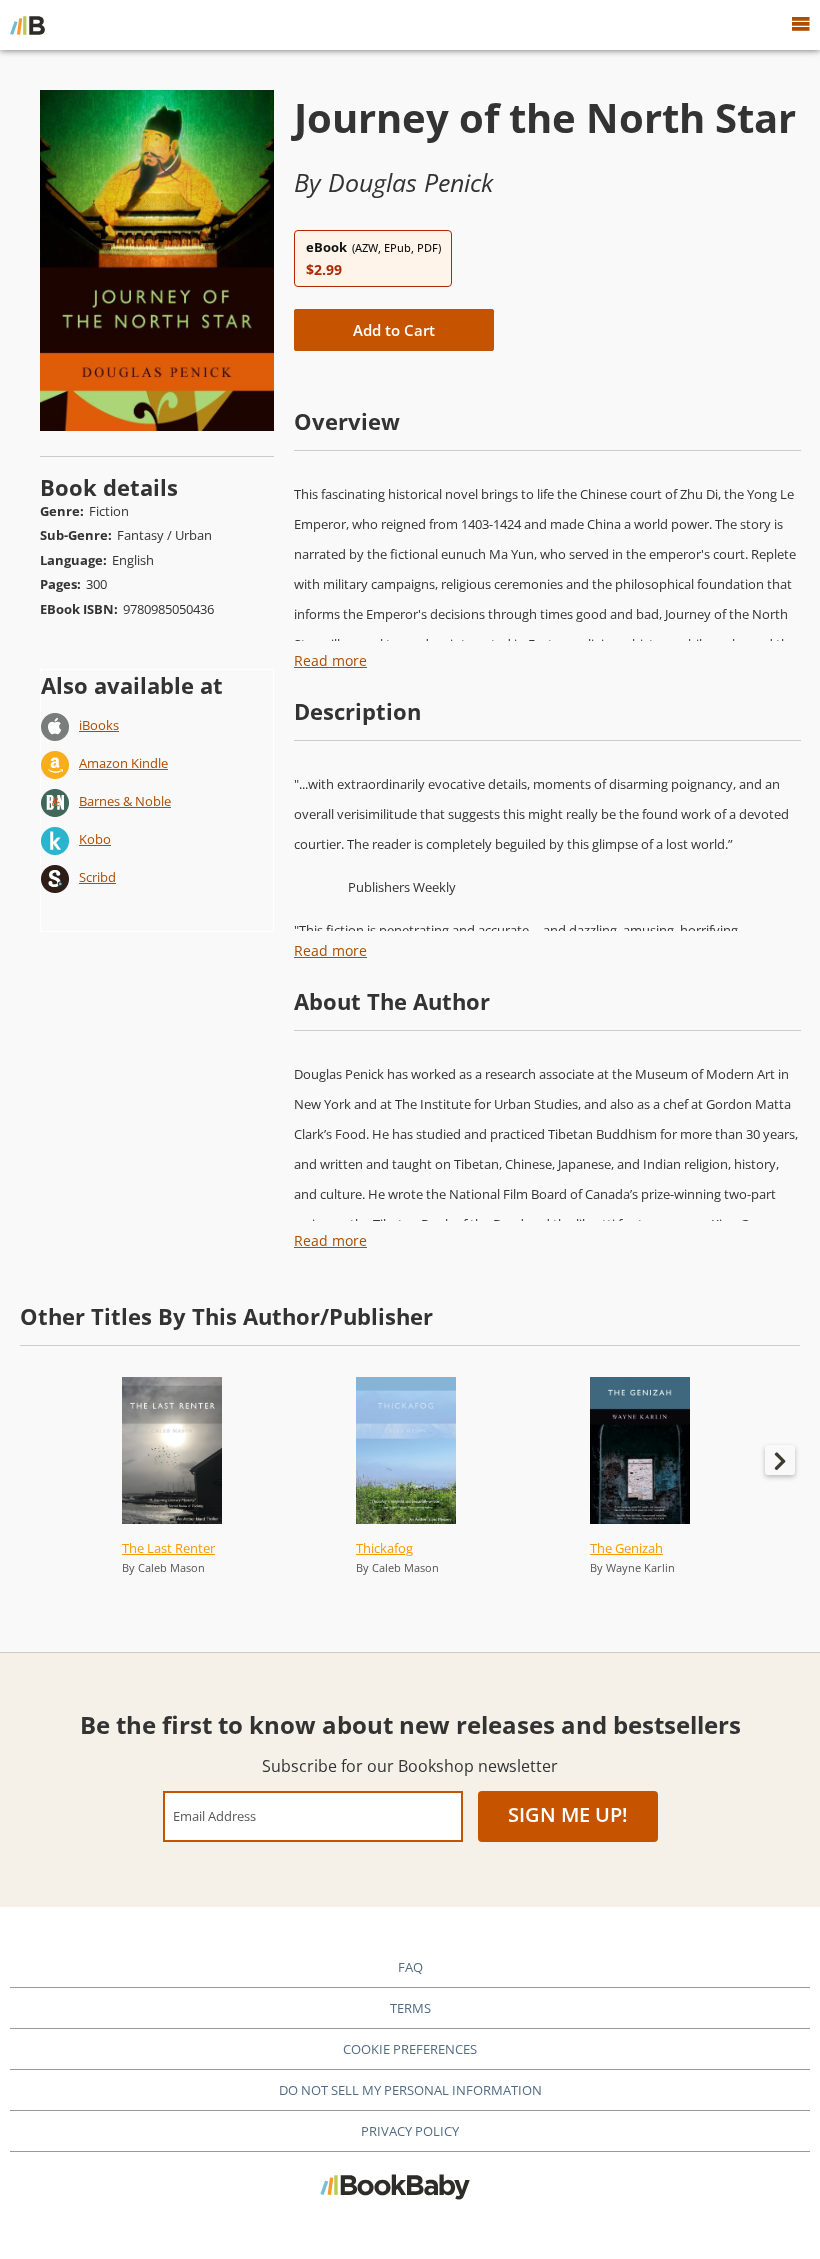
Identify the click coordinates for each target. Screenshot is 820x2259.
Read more (330, 660)
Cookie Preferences (410, 2049)
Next (780, 1460)
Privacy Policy (410, 2131)
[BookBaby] (27, 25)
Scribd (97, 877)
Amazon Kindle (123, 763)
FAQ (410, 1967)
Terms (410, 2008)
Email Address (214, 1815)
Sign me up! (568, 1814)
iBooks (99, 725)
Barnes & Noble (125, 801)
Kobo (95, 839)
